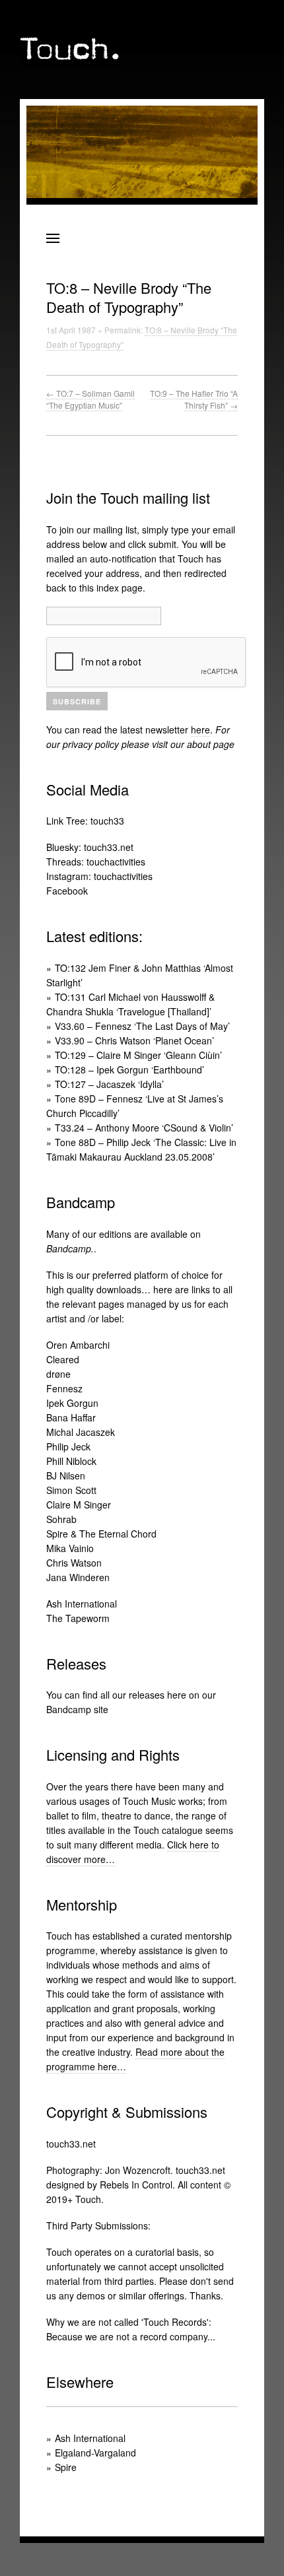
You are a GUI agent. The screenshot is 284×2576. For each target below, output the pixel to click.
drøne (58, 1374)
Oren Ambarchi (78, 1345)
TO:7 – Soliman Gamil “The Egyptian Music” (90, 399)
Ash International (82, 1604)
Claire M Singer (79, 1505)
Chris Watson (74, 1563)
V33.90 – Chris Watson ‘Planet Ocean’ (134, 1040)
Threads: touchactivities (96, 862)
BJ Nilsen (66, 1475)
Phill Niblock (71, 1461)
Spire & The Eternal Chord (101, 1534)
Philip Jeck (68, 1446)
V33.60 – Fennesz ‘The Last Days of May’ (142, 1026)
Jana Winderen (78, 1577)
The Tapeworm (78, 1618)
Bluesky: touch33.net (90, 847)
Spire (66, 2467)
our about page (202, 744)
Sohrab (61, 1519)
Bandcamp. (70, 1248)
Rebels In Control (136, 2185)
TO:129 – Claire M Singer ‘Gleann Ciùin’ (138, 1055)
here (200, 729)
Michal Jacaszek (81, 1432)
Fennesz (64, 1388)
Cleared (63, 1359)
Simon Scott (71, 1490)
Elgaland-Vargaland (95, 2453)
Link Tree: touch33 (85, 821)
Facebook (67, 891)
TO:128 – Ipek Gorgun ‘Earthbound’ (129, 1069)
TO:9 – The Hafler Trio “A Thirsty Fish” (194, 399)
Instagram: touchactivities (99, 876)
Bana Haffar (71, 1417)
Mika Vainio (70, 1548)
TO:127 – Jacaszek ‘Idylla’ (109, 1084)
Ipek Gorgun (72, 1403)
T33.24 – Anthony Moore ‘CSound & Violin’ (144, 1128)
